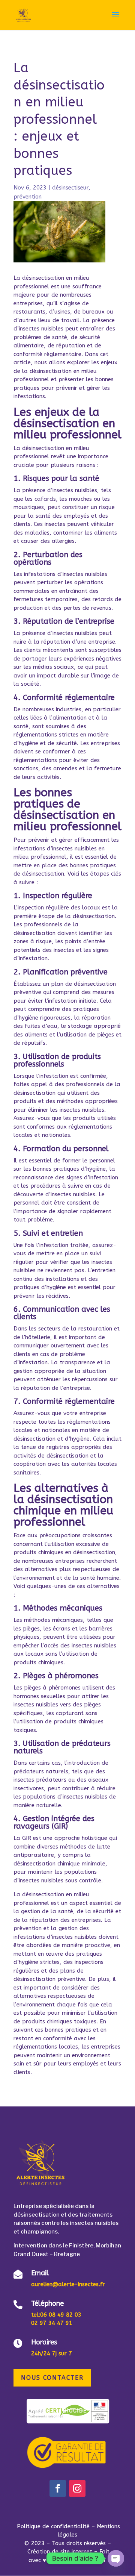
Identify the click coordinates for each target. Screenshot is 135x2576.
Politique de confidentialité (54, 2526)
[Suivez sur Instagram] (77, 2488)
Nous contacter (52, 2378)
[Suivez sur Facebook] (58, 2488)
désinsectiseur (70, 188)
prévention (28, 197)
